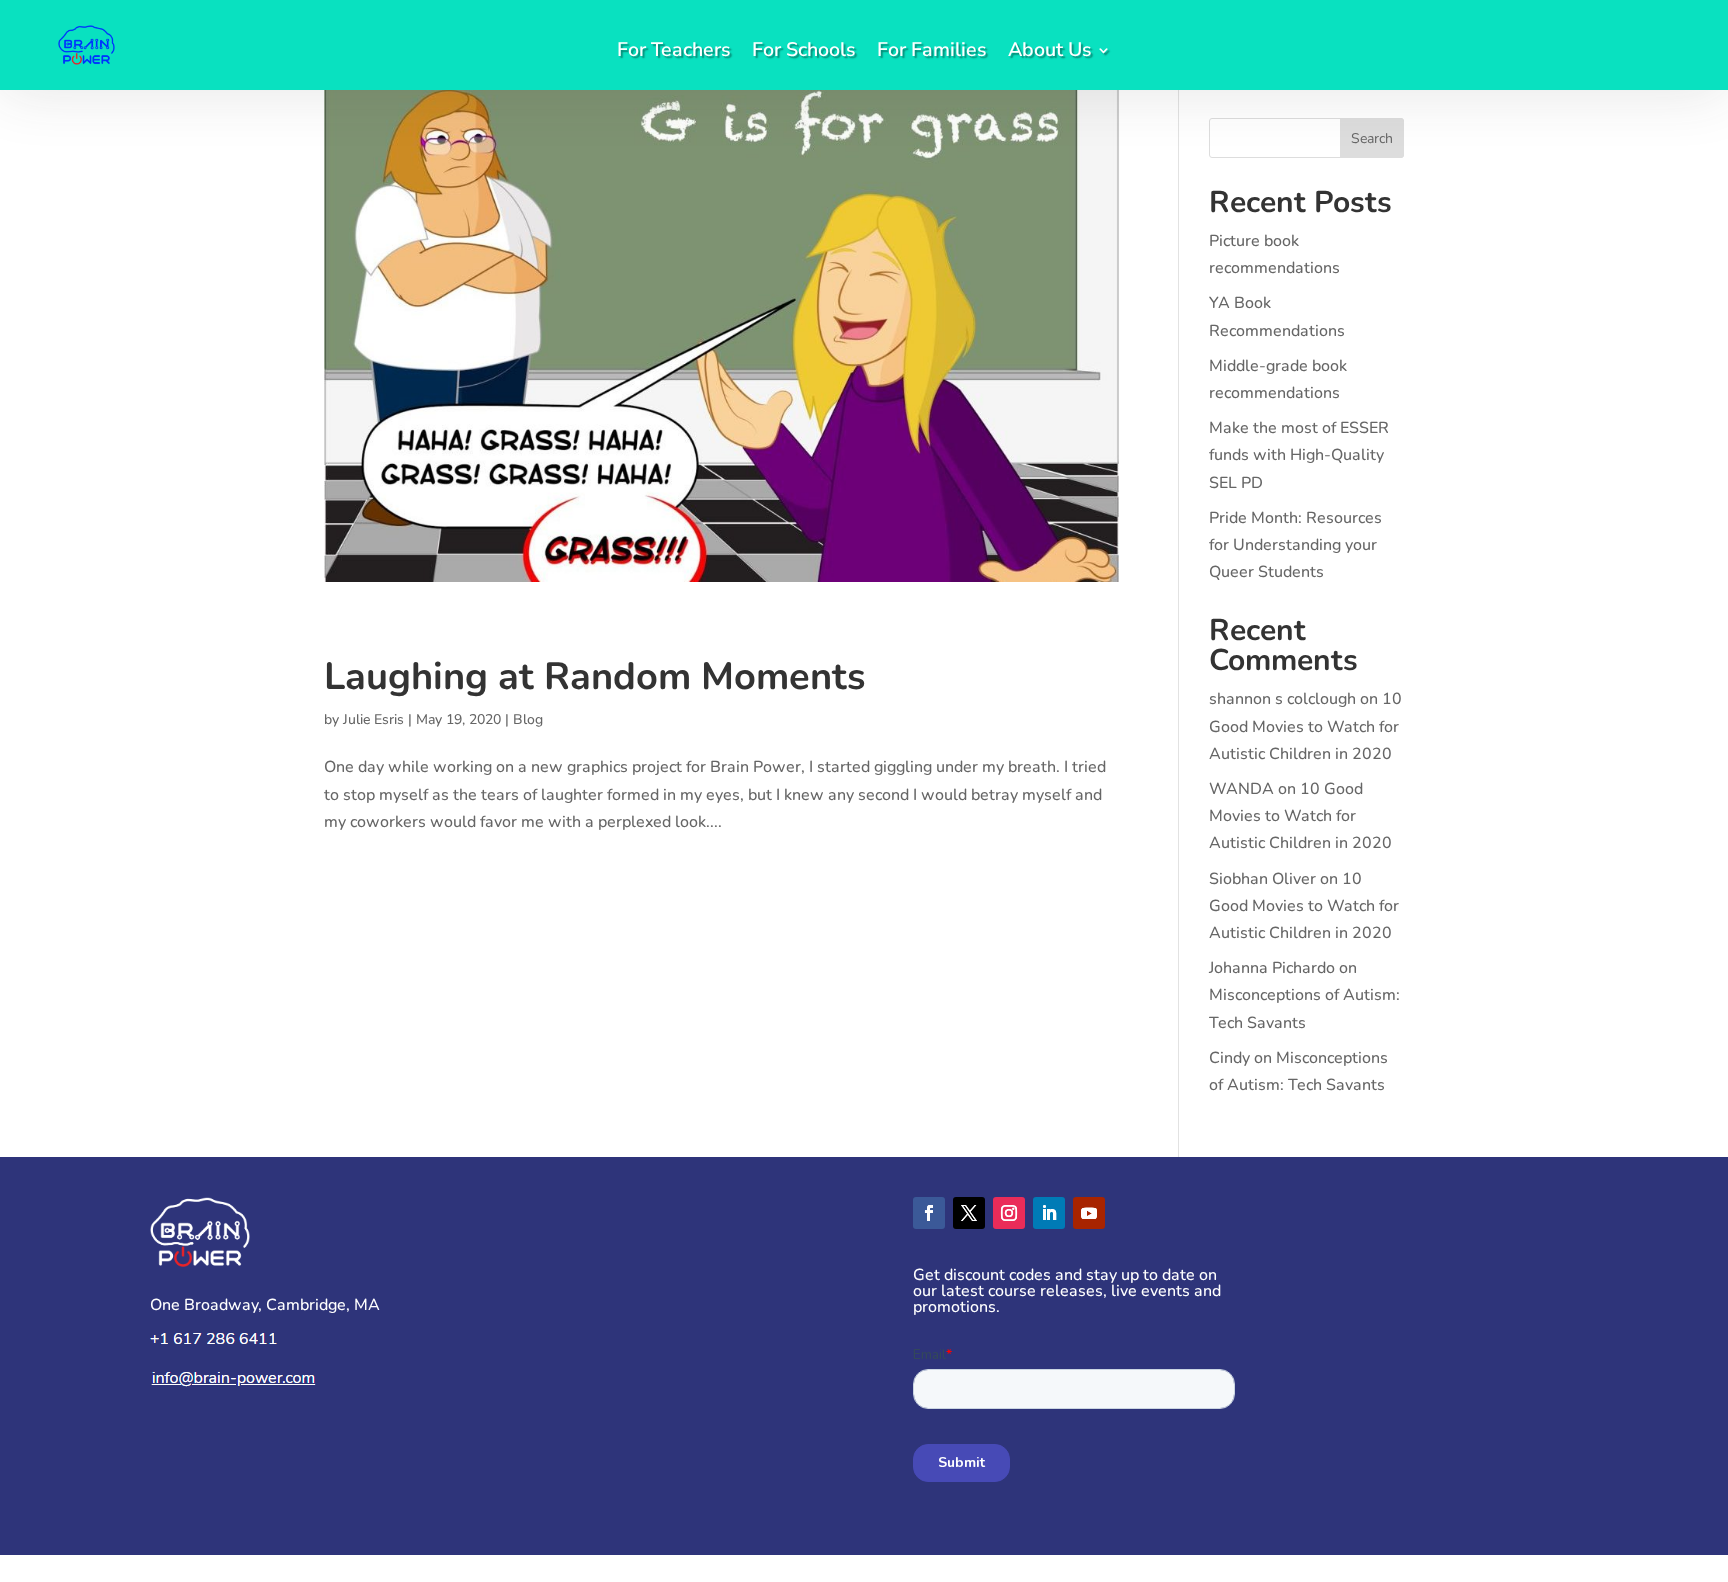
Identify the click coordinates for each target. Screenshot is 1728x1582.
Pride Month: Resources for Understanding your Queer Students (1295, 545)
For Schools (803, 53)
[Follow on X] (969, 1213)
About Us (1049, 53)
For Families (931, 53)
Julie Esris (373, 719)
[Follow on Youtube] (1089, 1213)
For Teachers (673, 53)
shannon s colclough (1282, 699)
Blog (528, 719)
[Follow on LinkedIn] (1049, 1213)
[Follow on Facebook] (929, 1213)
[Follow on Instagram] (1009, 1213)
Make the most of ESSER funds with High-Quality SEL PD (1299, 455)
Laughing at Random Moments (595, 676)
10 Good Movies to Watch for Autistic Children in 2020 (1305, 726)
